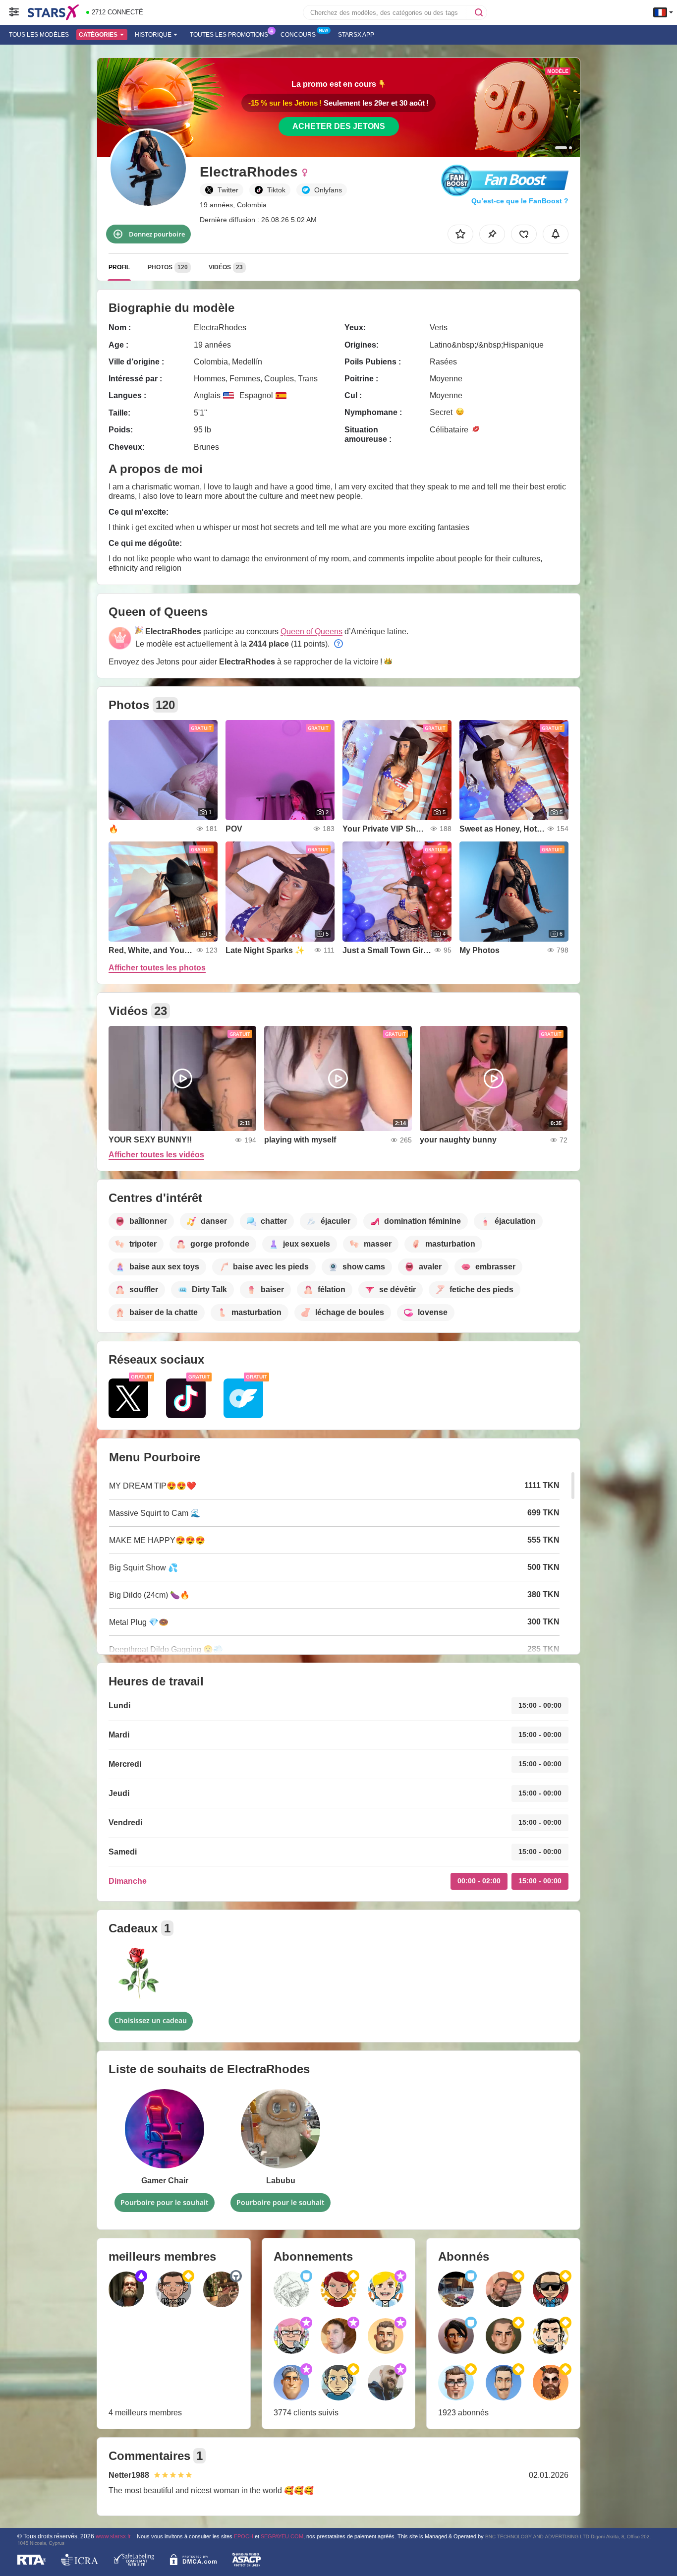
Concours (298, 35)
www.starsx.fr (113, 2536)
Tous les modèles (39, 35)
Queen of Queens (311, 631)
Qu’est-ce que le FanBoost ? (520, 201)
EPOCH (244, 2536)
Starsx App (356, 35)
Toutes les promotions (229, 35)
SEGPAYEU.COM (282, 2536)
